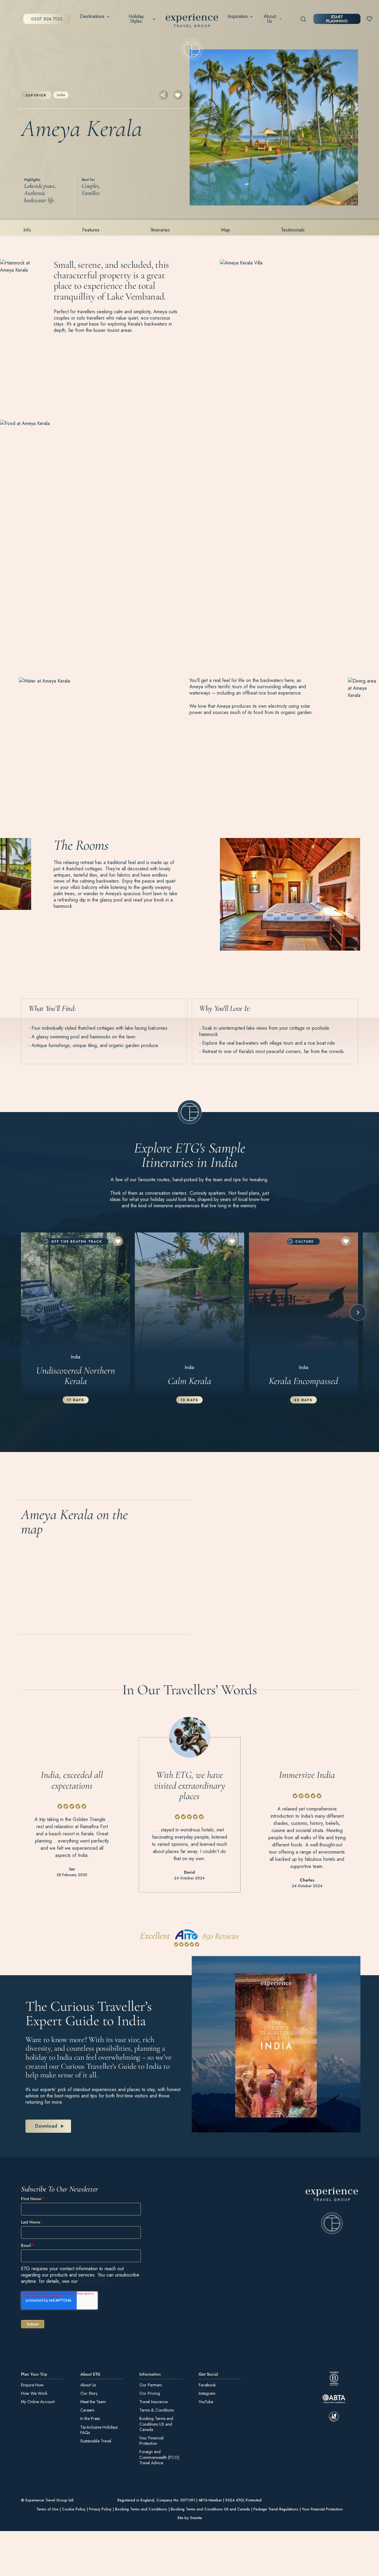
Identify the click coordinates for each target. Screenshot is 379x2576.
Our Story (89, 2393)
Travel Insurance (153, 2402)
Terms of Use (47, 2510)
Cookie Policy (74, 2510)
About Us (270, 19)
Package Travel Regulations (276, 2510)
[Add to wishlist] (178, 95)
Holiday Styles (136, 19)
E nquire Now (32, 2385)
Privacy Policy (93, 2281)
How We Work (34, 2393)
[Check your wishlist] (369, 19)
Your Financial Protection (151, 2441)
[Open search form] (303, 19)
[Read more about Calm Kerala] (189, 1316)
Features (91, 230)
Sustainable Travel (96, 2441)
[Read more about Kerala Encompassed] (303, 1316)
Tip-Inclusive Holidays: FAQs (99, 2430)
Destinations (92, 16)
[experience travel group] (192, 22)
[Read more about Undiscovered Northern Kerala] (76, 1316)
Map (226, 230)
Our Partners (151, 2385)
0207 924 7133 (47, 19)
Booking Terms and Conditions (141, 2510)
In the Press (90, 2419)
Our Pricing (150, 2393)
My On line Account (38, 2402)
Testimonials (293, 230)
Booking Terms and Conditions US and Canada (156, 2424)
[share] (163, 95)
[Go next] (358, 1312)
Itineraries (160, 230)
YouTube (206, 2402)
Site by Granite (190, 2518)
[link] (332, 2211)
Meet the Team (93, 2402)
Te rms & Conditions (157, 2410)
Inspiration (238, 16)
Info (27, 230)
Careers (87, 2410)
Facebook (207, 2385)
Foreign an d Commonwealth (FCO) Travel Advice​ (159, 2458)
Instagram (207, 2393)
